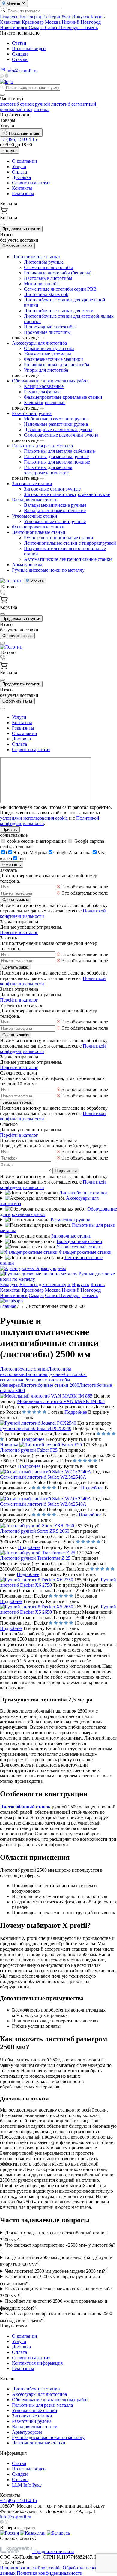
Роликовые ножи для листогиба (57, 365)
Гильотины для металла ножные (57, 462)
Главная (8, 1306)
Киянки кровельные (45, 402)
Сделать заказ (16, 900)
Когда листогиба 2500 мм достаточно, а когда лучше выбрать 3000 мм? (56, 2261)
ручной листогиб (53, 104)
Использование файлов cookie (31, 2568)
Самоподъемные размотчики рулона (61, 435)
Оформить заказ (17, 246)
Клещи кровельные (44, 386)
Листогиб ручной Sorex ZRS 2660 (35, 1531)
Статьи (19, 43)
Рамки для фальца (42, 392)
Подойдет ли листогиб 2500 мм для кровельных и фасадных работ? (54, 2305)
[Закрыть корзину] (2, 225)
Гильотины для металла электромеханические (48, 470)
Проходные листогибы (47, 332)
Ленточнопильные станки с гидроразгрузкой (70, 543)
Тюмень (90, 27)
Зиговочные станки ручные (52, 489)
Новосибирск (14, 27)
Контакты (22, 188)
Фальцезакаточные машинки (54, 359)
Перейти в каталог (19, 932)
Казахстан (11, 22)
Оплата (19, 172)
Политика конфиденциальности (50, 2573)
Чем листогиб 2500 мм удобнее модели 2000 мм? (55, 2271)
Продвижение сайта (53, 2552)
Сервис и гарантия (31, 183)
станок (27, 104)
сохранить (12, 865)
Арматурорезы (27, 565)
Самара (37, 27)
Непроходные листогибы (50, 327)
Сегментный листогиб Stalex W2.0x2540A (43, 1504)
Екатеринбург (57, 17)
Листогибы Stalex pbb (46, 294)
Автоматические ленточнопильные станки (68, 559)
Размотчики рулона (32, 413)
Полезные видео (29, 48)
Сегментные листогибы (48, 267)
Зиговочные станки (32, 484)
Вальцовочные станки (35, 500)
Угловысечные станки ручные (55, 521)
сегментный (84, 104)
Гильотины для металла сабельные (59, 451)
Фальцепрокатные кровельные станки (63, 397)
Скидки (20, 54)
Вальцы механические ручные (55, 505)
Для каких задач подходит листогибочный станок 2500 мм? (53, 2236)
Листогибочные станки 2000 (50, 1385)
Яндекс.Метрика (30, 853)
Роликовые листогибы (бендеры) (58, 273)
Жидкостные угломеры (48, 354)
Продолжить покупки (21, 229)
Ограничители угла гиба (49, 348)
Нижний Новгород (81, 22)
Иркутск (81, 17)
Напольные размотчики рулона (56, 424)
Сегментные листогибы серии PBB (60, 289)
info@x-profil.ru (16, 2517)
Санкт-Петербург (63, 27)
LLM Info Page (27, 2485)
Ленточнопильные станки (39, 532)
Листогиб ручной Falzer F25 (29, 1450)
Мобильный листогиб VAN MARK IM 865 (61, 1401)
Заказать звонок (17, 1102)
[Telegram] (7, 76)
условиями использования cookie (34, 818)
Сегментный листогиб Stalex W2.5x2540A (43, 1477)
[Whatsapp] (2, 76)
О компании (25, 161)
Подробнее (76, 1412)
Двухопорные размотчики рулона (58, 429)
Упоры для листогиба (46, 370)
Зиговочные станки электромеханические (67, 494)
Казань (98, 17)
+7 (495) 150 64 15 (18, 139)
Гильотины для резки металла (42, 446)
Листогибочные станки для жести (59, 311)
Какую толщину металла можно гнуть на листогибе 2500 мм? (56, 2292)
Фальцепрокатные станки (38, 527)
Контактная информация (37, 2363)
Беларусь (10, 17)
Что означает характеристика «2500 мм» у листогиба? (60, 2245)
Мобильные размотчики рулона (56, 419)
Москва (53, 22)
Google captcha (89, 841)
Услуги (19, 166)
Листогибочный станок (25, 1807)
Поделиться (66, 1171)
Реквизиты (23, 194)
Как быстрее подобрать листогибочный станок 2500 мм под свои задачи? (56, 2317)
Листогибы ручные (44, 262)
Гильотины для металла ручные (56, 457)
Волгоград (31, 17)
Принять (10, 829)
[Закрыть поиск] (2, 95)
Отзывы (20, 59)
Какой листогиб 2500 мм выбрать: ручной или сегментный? (50, 2280)
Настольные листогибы (48, 278)
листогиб (9, 104)
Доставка (21, 177)
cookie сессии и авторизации (37, 841)
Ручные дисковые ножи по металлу (48, 570)
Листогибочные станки (36, 257)
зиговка (42, 109)
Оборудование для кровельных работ (50, 381)
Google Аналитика (72, 853)
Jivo (22, 859)
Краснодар (33, 22)
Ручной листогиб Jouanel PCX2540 (36, 1428)
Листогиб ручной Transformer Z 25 (35, 1558)
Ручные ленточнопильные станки (59, 538)
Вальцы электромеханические (55, 511)
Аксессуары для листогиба (39, 343)
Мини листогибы (42, 284)
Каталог (10, 151)
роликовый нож (16, 109)
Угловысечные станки (35, 516)
